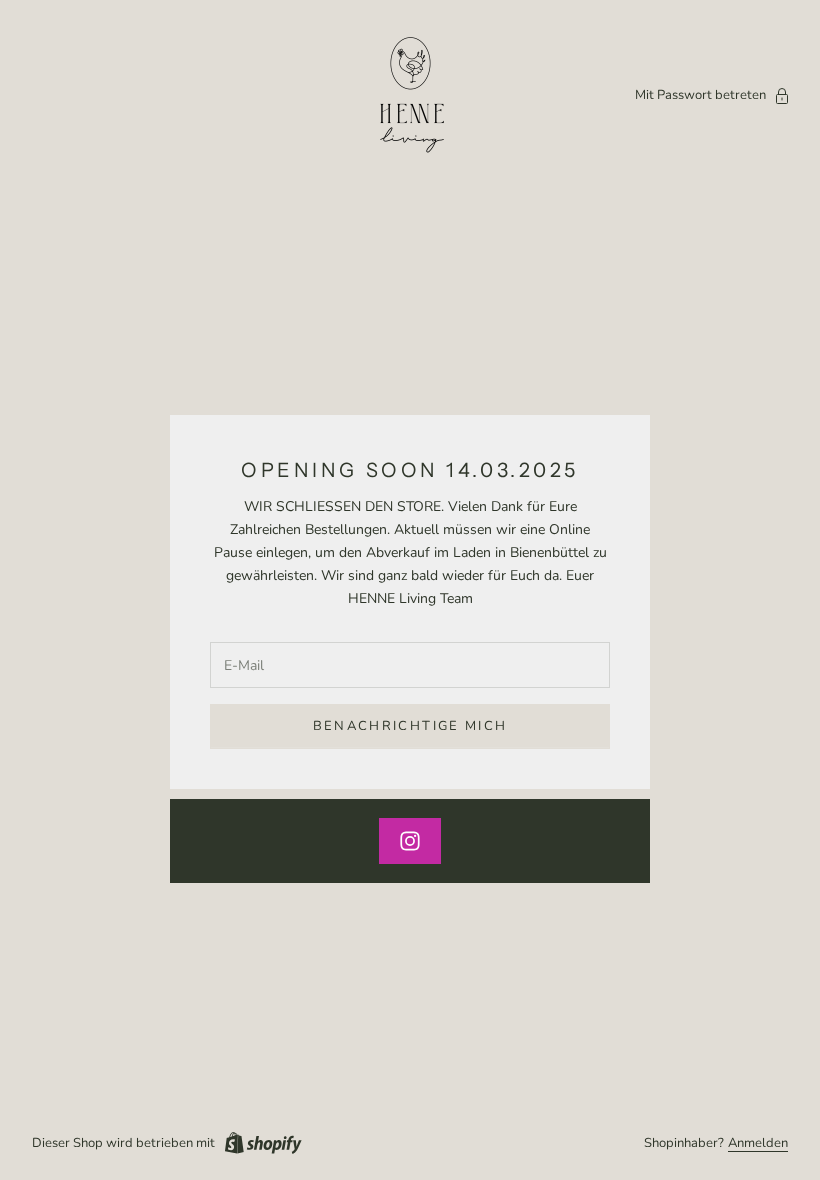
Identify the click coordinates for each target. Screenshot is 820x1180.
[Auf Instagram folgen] (410, 841)
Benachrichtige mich (410, 726)
